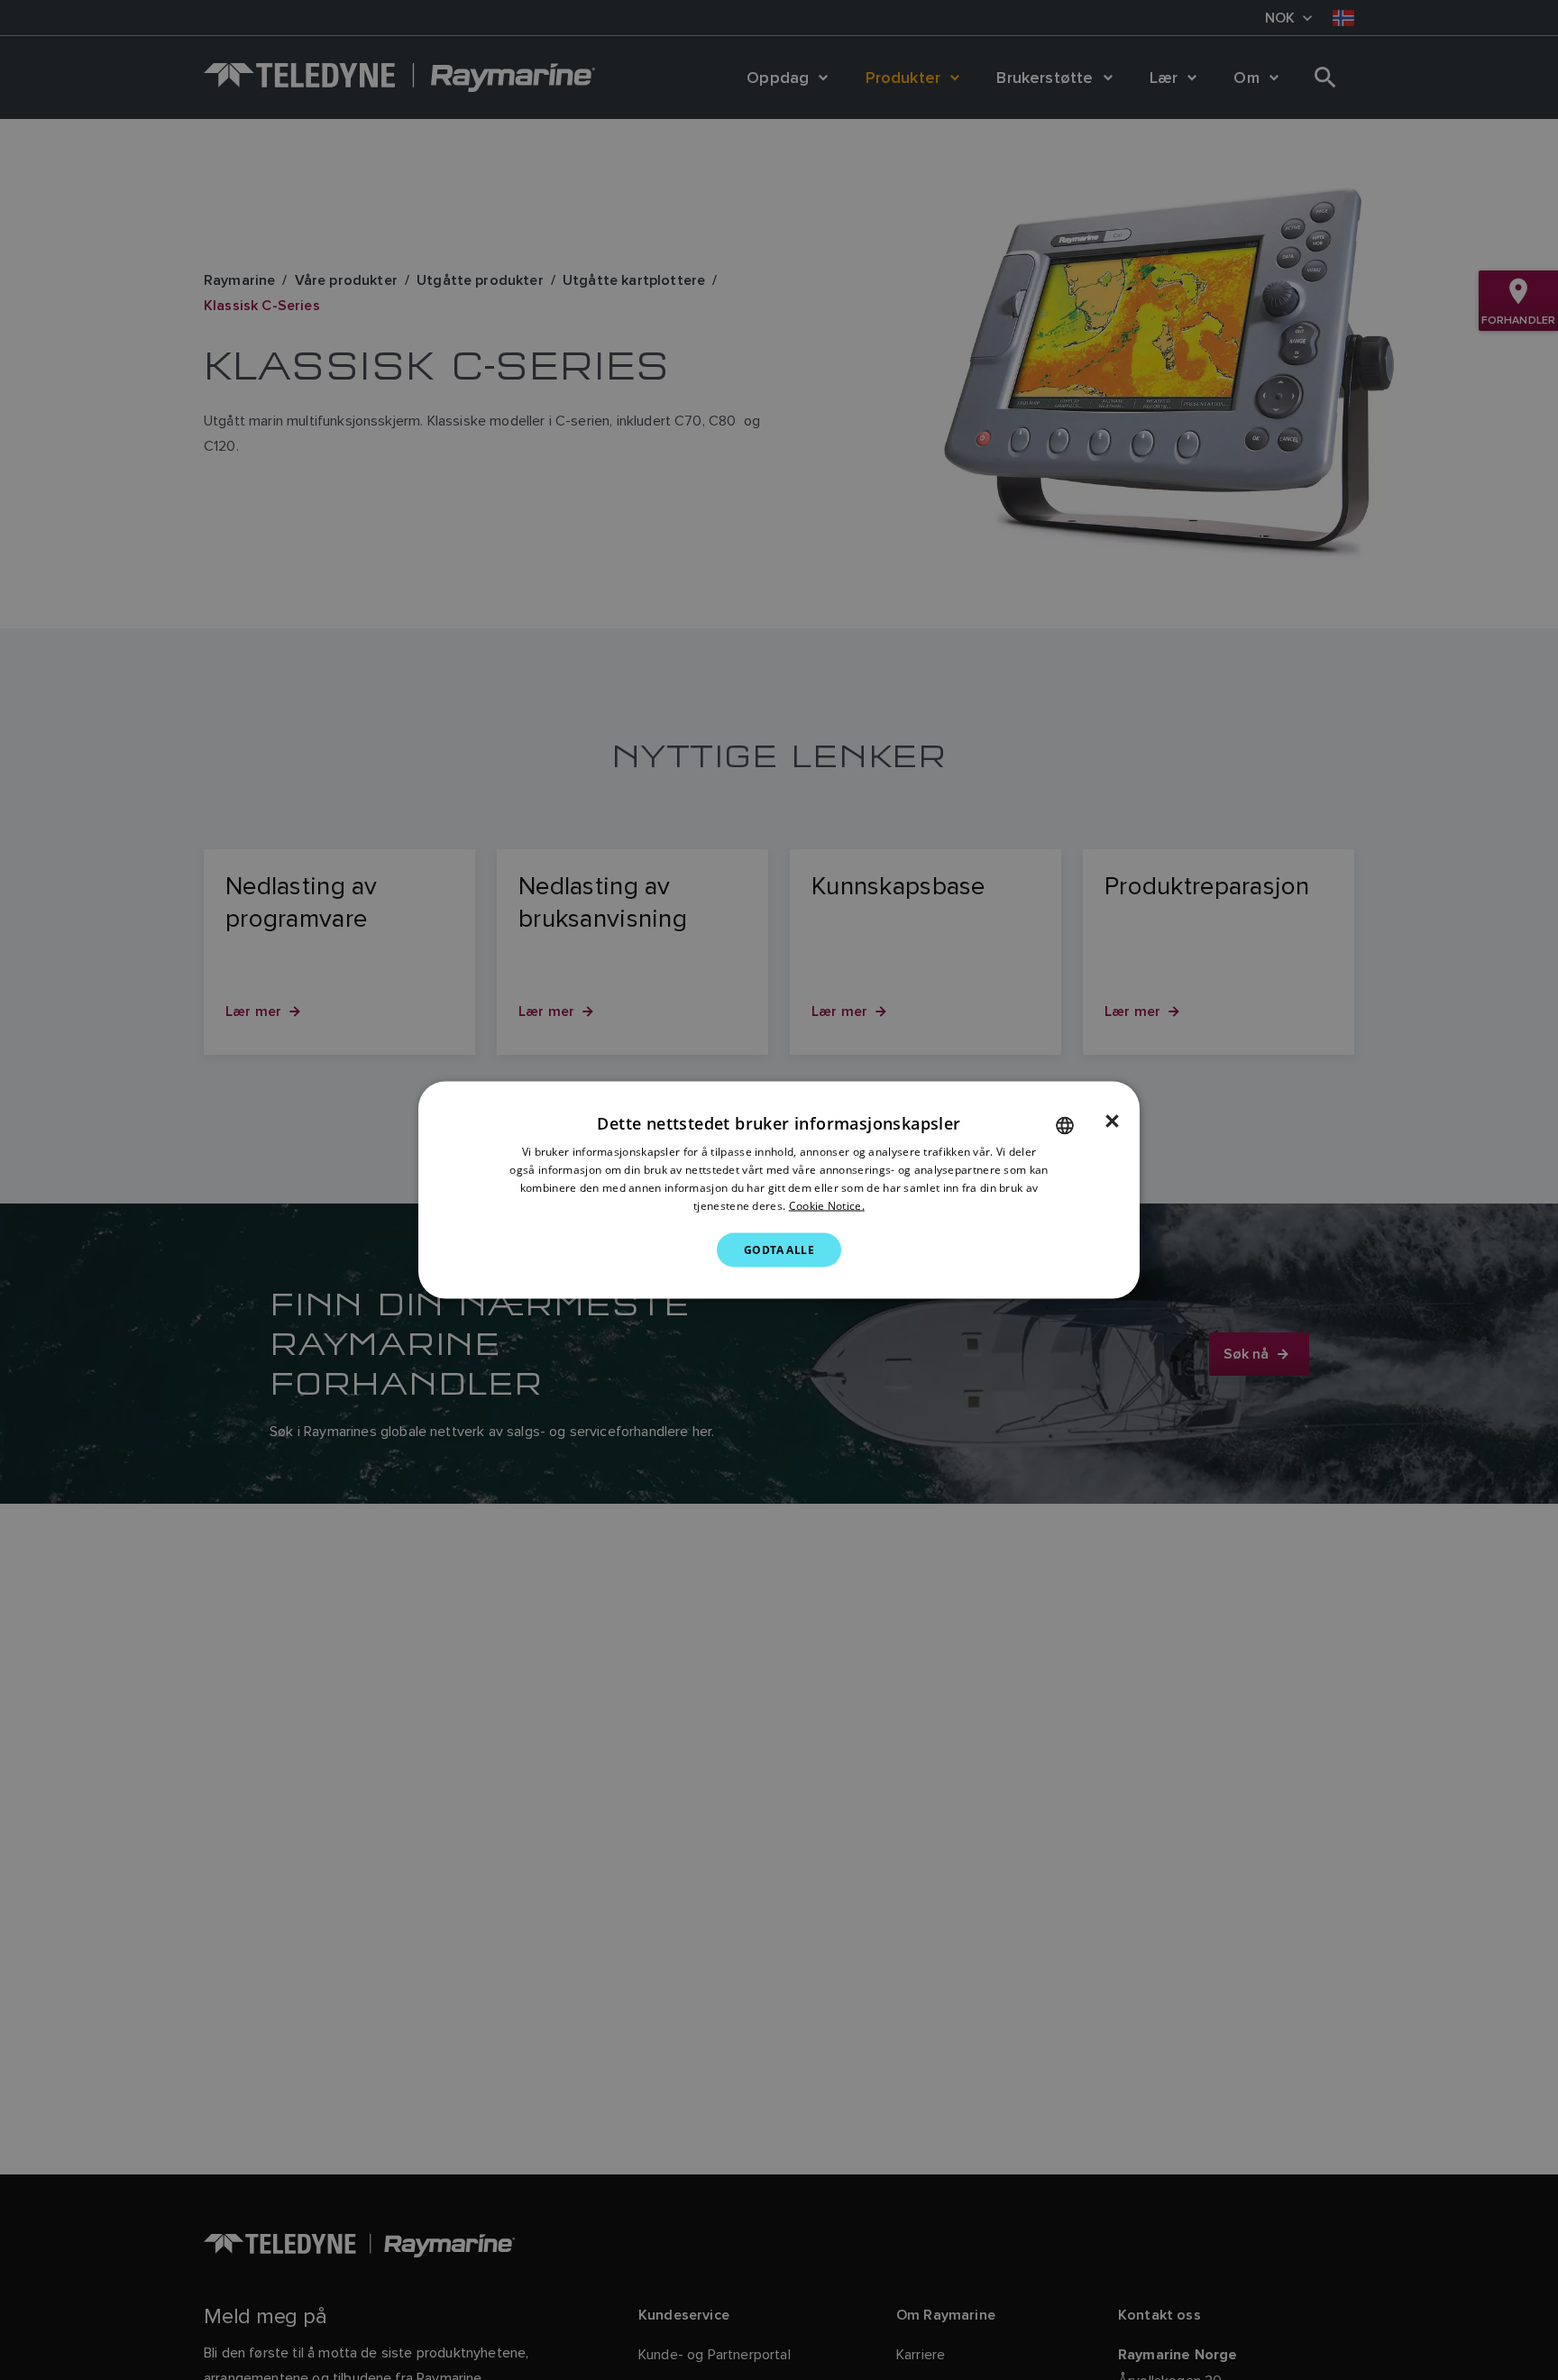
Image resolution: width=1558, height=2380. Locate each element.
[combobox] (1065, 1126)
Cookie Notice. (827, 1205)
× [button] (1112, 1121)
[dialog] (779, 1190)
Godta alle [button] (779, 1249)
